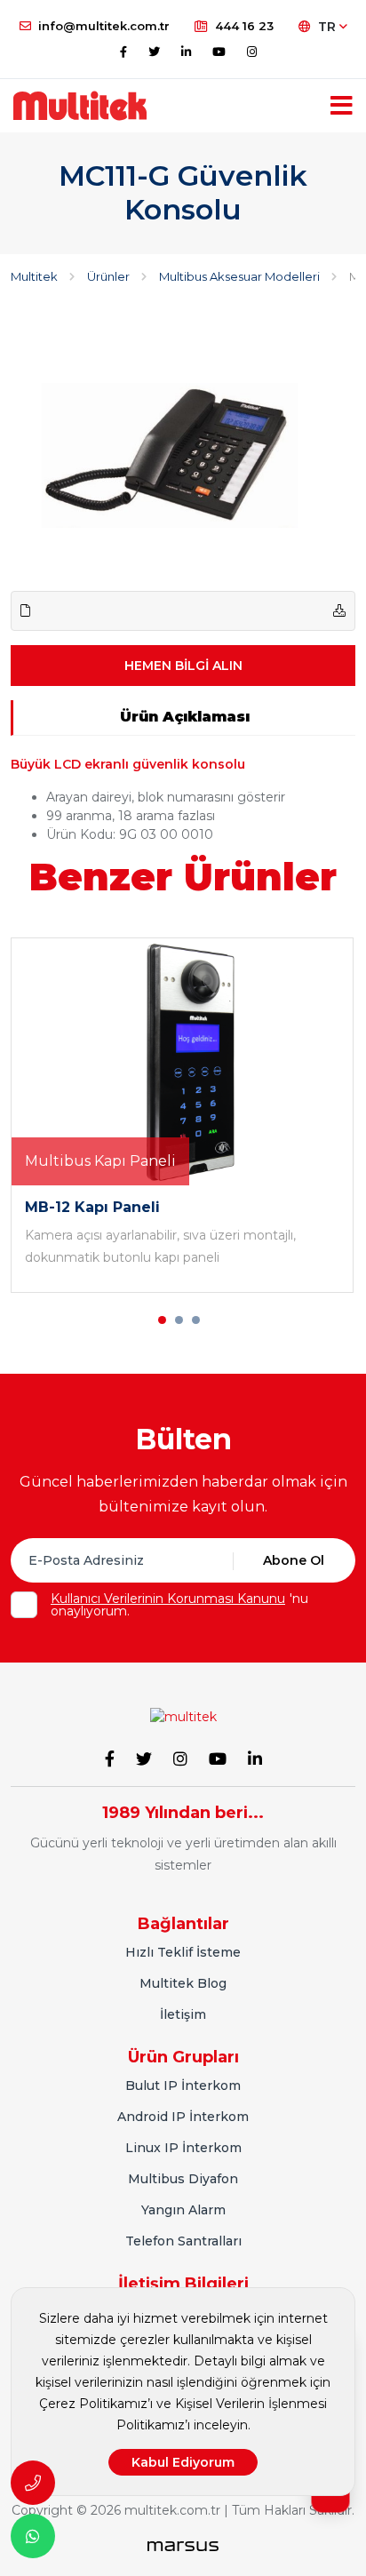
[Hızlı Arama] (33, 2483)
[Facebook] (123, 52)
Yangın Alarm (183, 2210)
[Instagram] (252, 52)
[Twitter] (154, 52)
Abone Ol (294, 1560)
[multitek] (80, 106)
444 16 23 (244, 26)
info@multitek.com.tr (104, 26)
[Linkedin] (186, 52)
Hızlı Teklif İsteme (183, 1952)
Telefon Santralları (183, 2241)
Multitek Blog (183, 1983)
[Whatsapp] (33, 2536)
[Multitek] (183, 1716)
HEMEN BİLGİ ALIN (183, 666)
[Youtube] (219, 52)
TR (329, 27)
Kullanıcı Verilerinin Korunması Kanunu (168, 1599)
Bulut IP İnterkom (183, 2086)
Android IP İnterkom (183, 2117)
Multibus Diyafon (183, 2179)
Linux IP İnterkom (183, 2148)
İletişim (183, 2014)
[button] (162, 1320)
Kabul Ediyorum (183, 2462)
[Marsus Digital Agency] (183, 2545)
